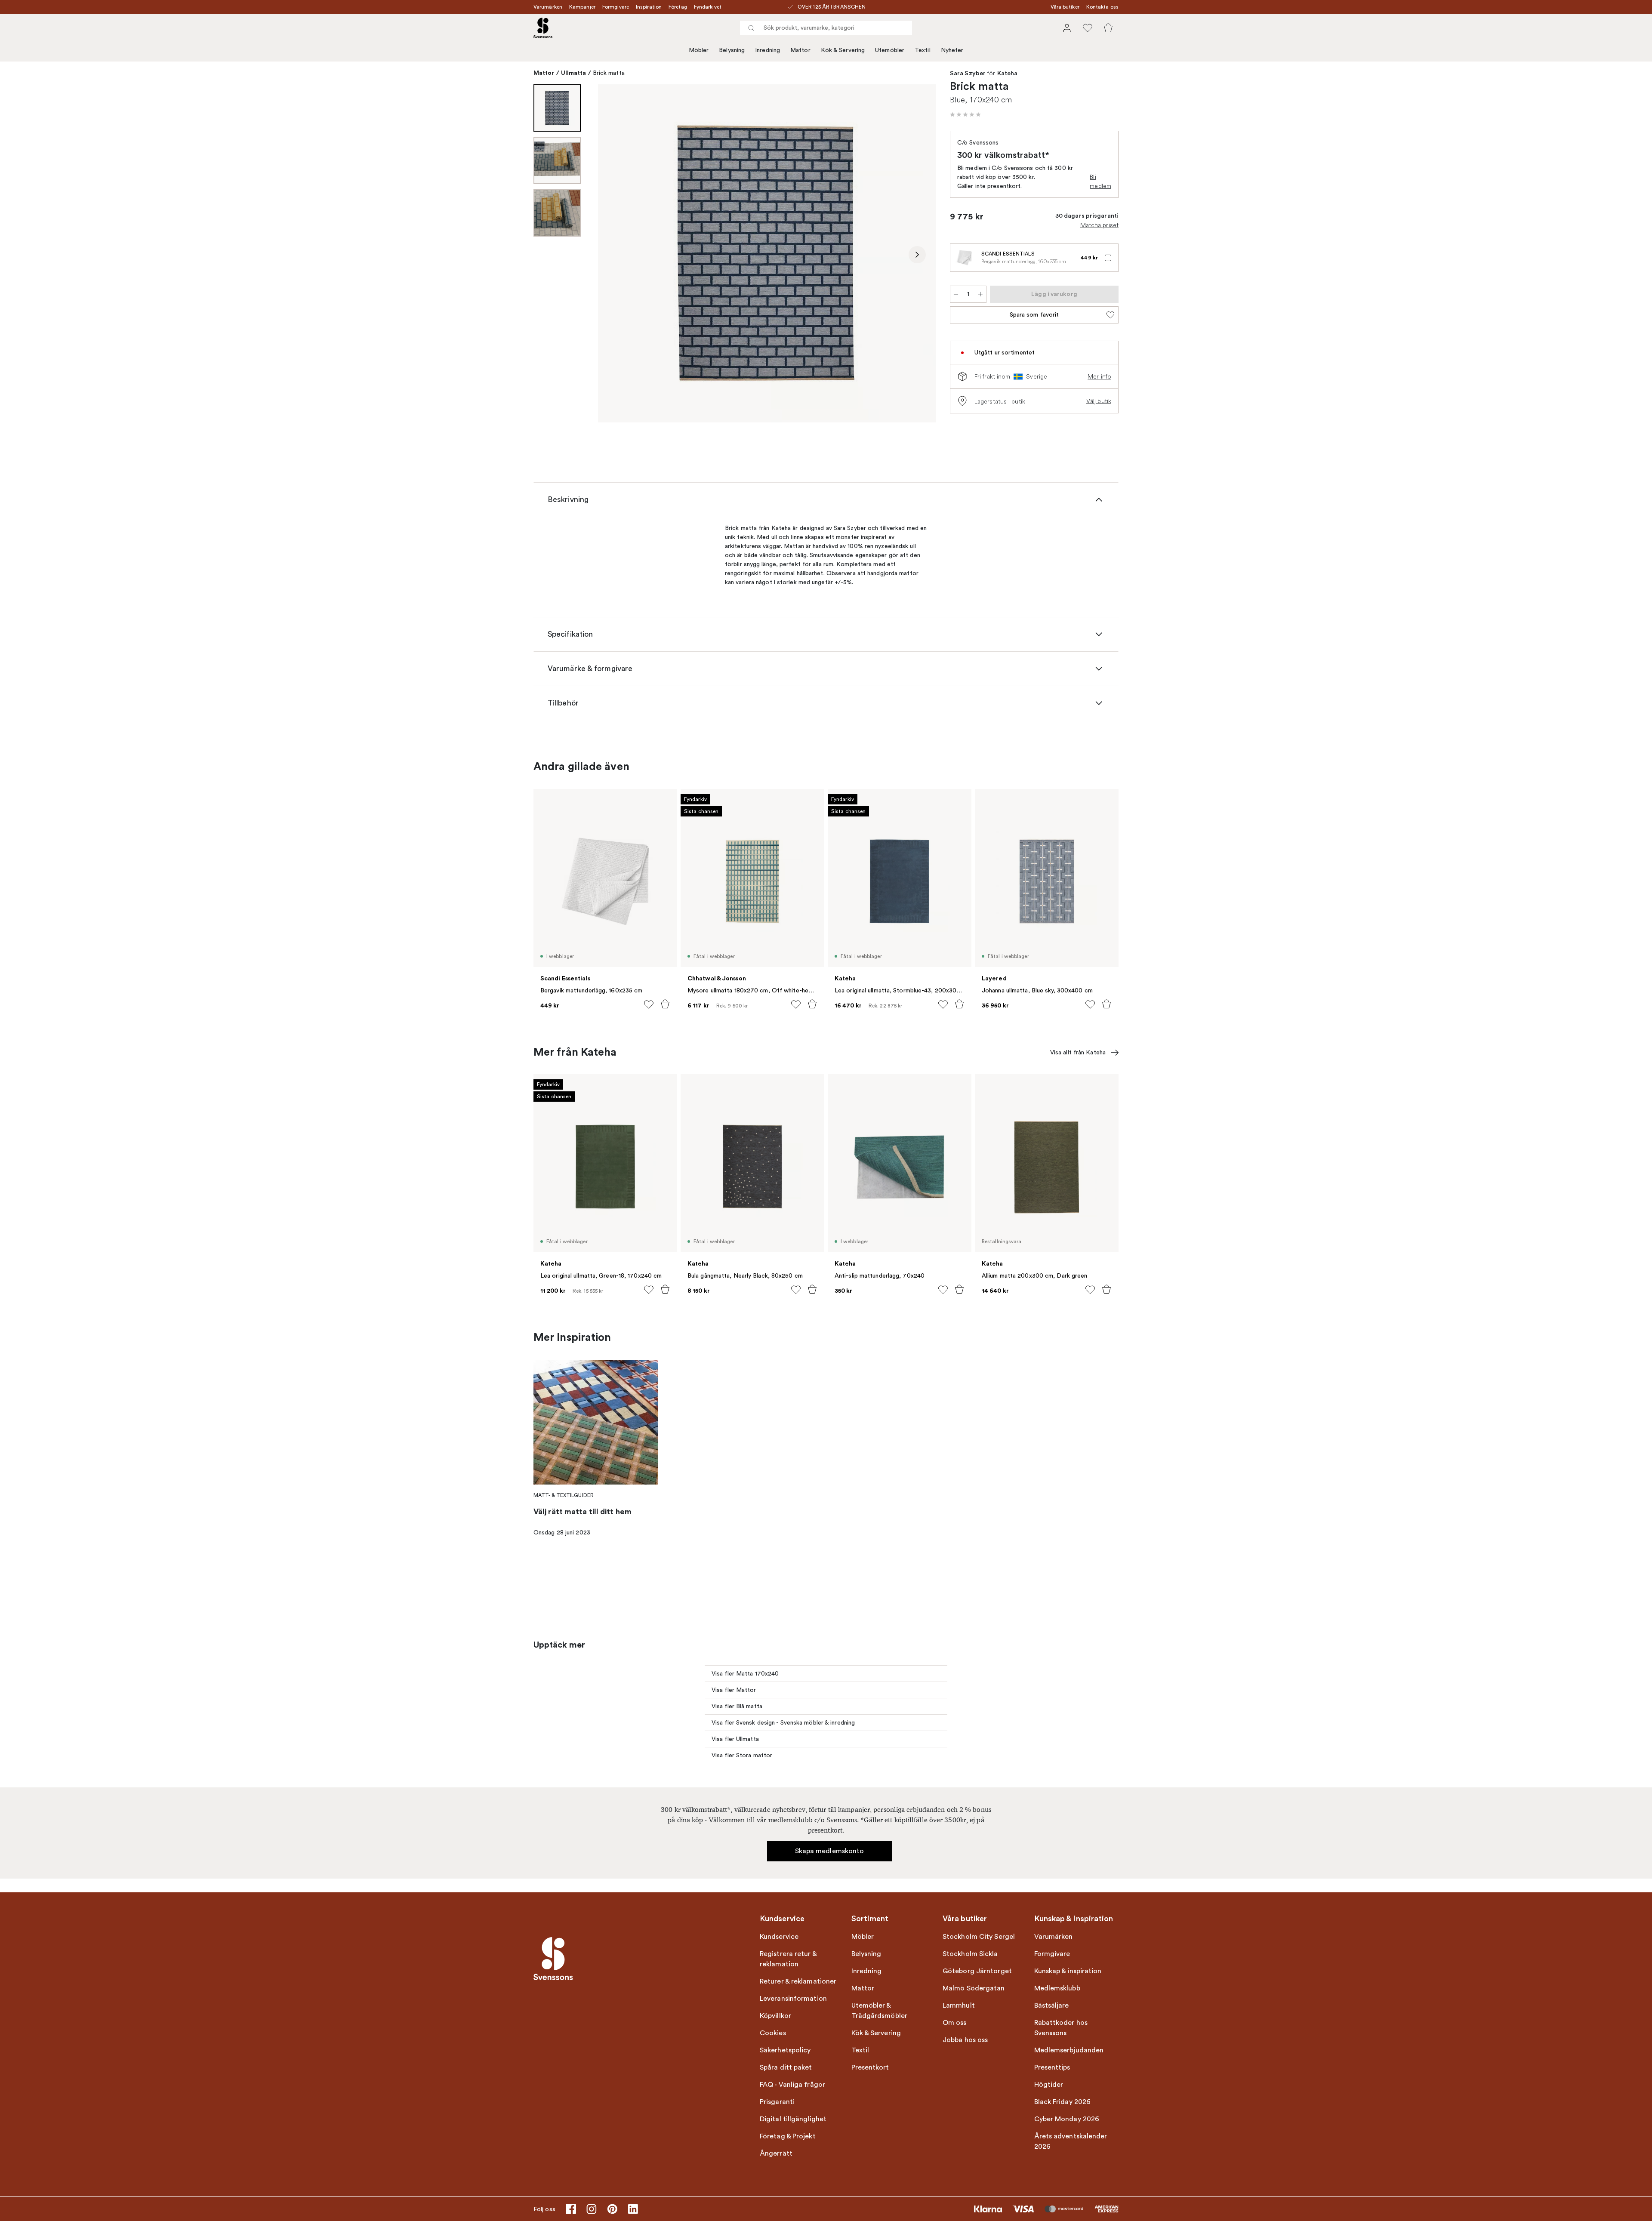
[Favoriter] (1088, 28)
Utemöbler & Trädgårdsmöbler (880, 2011)
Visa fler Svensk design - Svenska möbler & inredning (783, 1723)
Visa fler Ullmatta (735, 1739)
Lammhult (959, 2005)
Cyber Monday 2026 (1067, 2119)
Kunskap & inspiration (1068, 1971)
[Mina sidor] (1067, 28)
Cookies (773, 2033)
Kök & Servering (843, 50)
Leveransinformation (793, 1999)
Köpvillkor (775, 2016)
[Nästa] (917, 255)
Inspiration (649, 7)
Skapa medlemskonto (830, 1851)
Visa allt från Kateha (1078, 1052)
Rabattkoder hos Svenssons (1061, 2028)
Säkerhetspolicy (785, 2050)
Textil (923, 50)
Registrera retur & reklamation (788, 1959)
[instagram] (592, 2209)
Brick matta (609, 73)
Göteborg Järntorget (977, 1971)
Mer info (1099, 376)
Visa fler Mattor (734, 1690)
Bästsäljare (1052, 2005)
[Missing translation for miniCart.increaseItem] (980, 294)
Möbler (699, 50)
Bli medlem (1100, 181)
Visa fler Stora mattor (742, 1755)
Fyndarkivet (708, 7)
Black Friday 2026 (1063, 2102)
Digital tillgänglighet (793, 2119)
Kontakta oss (1102, 7)
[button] (965, 114)
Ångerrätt (776, 2153)
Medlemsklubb (1057, 1988)
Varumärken (548, 7)
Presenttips (1052, 2067)
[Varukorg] (1108, 28)
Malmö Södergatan (974, 1988)
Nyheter (952, 50)
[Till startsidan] (543, 28)
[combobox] (826, 28)
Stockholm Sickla (970, 1954)
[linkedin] (633, 2209)
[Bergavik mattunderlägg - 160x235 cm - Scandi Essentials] (964, 258)
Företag (678, 7)
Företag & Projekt (788, 2136)
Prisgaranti (777, 2102)
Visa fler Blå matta (737, 1706)
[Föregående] (617, 255)
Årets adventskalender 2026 (1071, 2141)
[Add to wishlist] (649, 1004)
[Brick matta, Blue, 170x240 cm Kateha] (767, 253)
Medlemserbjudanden (1069, 2050)
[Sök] (751, 28)
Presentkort (870, 2067)
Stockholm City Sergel (979, 1937)
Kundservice (779, 1937)
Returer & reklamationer (798, 1981)
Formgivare (616, 7)
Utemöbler (890, 50)
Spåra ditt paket (786, 2067)
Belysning (732, 50)
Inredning (767, 50)
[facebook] (571, 2209)
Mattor (800, 50)
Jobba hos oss (965, 2040)
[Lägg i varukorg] (665, 1004)
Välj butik (1099, 401)
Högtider (1049, 2085)
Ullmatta (574, 73)
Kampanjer (582, 7)
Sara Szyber (968, 74)
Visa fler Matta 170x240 (745, 1674)
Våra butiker (1065, 7)
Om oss (955, 2023)
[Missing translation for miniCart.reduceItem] (956, 294)
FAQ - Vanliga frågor (792, 2085)
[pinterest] (612, 2209)
